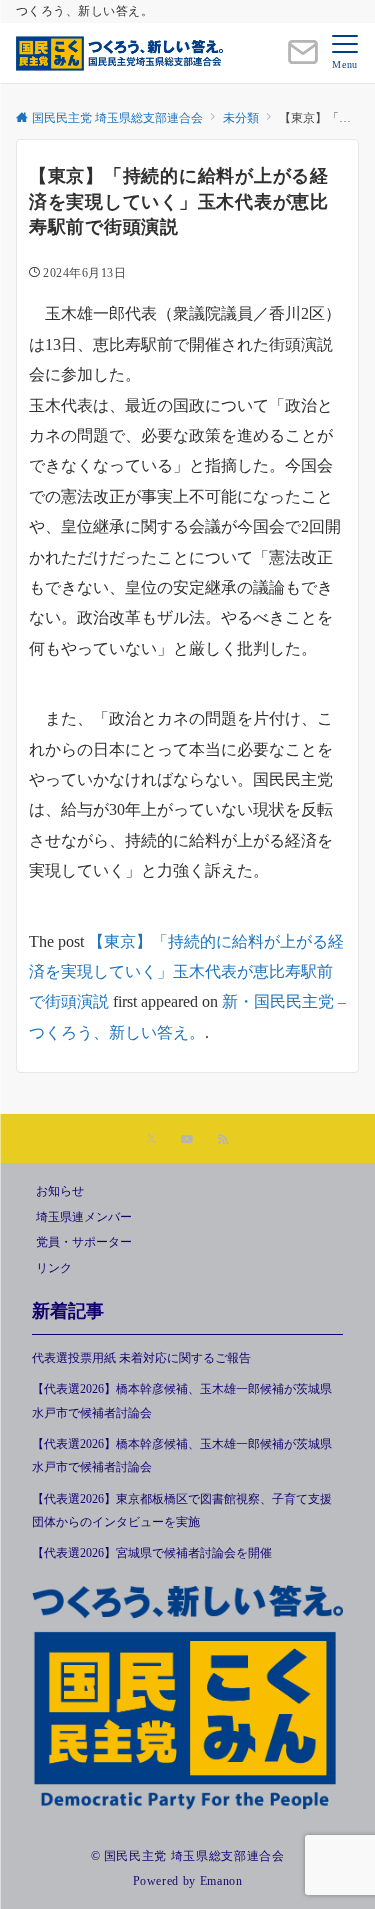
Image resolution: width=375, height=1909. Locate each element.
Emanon (221, 1881)
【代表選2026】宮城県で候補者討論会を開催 (158, 1553)
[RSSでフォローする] (223, 1140)
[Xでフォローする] (151, 1140)
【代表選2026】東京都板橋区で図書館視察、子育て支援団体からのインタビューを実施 (182, 1511)
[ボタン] (303, 60)
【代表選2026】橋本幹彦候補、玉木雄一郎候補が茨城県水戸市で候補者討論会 (182, 1401)
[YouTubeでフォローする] (187, 1140)
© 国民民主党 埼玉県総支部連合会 (188, 1856)
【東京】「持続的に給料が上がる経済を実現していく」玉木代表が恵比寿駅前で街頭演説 (186, 972)
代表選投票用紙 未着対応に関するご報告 (141, 1358)
